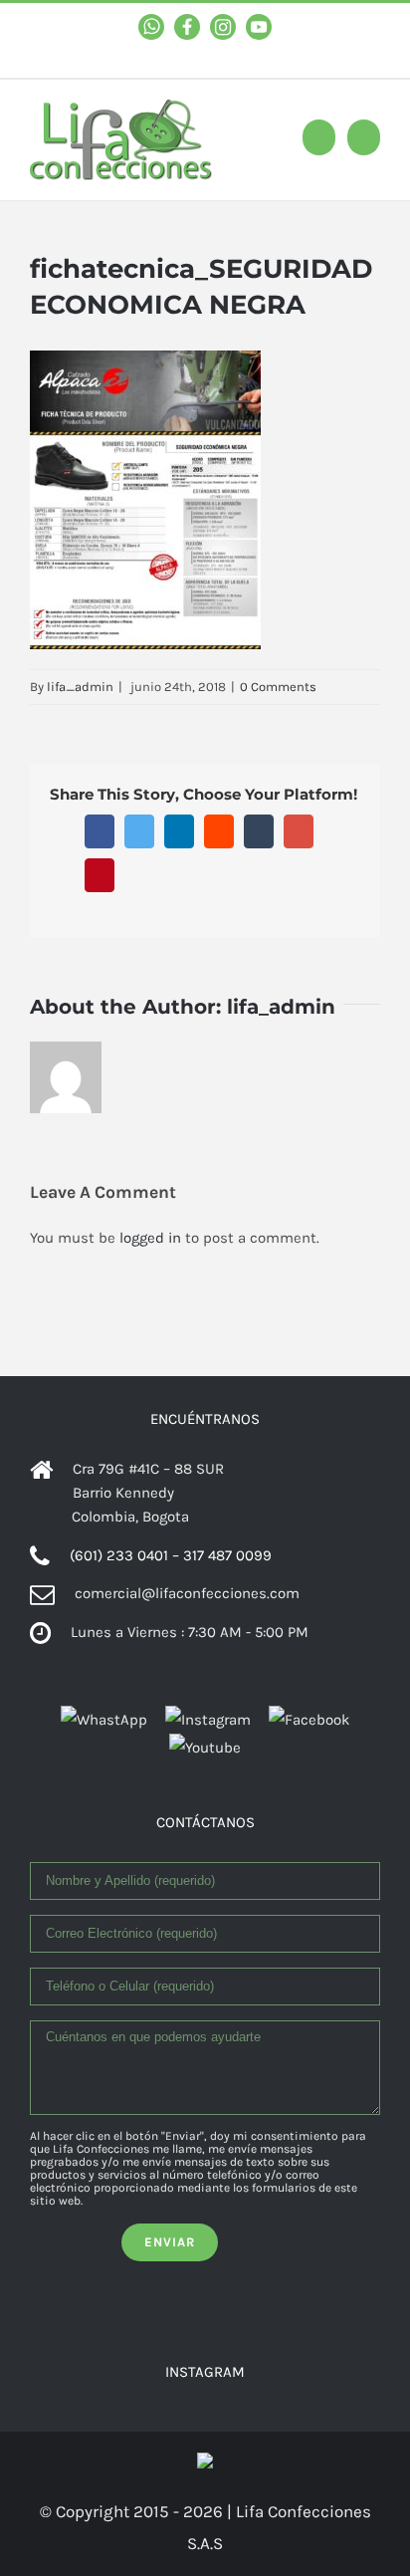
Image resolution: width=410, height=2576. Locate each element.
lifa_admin (80, 687)
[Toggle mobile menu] (364, 137)
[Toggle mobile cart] (319, 137)
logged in (150, 1238)
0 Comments (278, 687)
